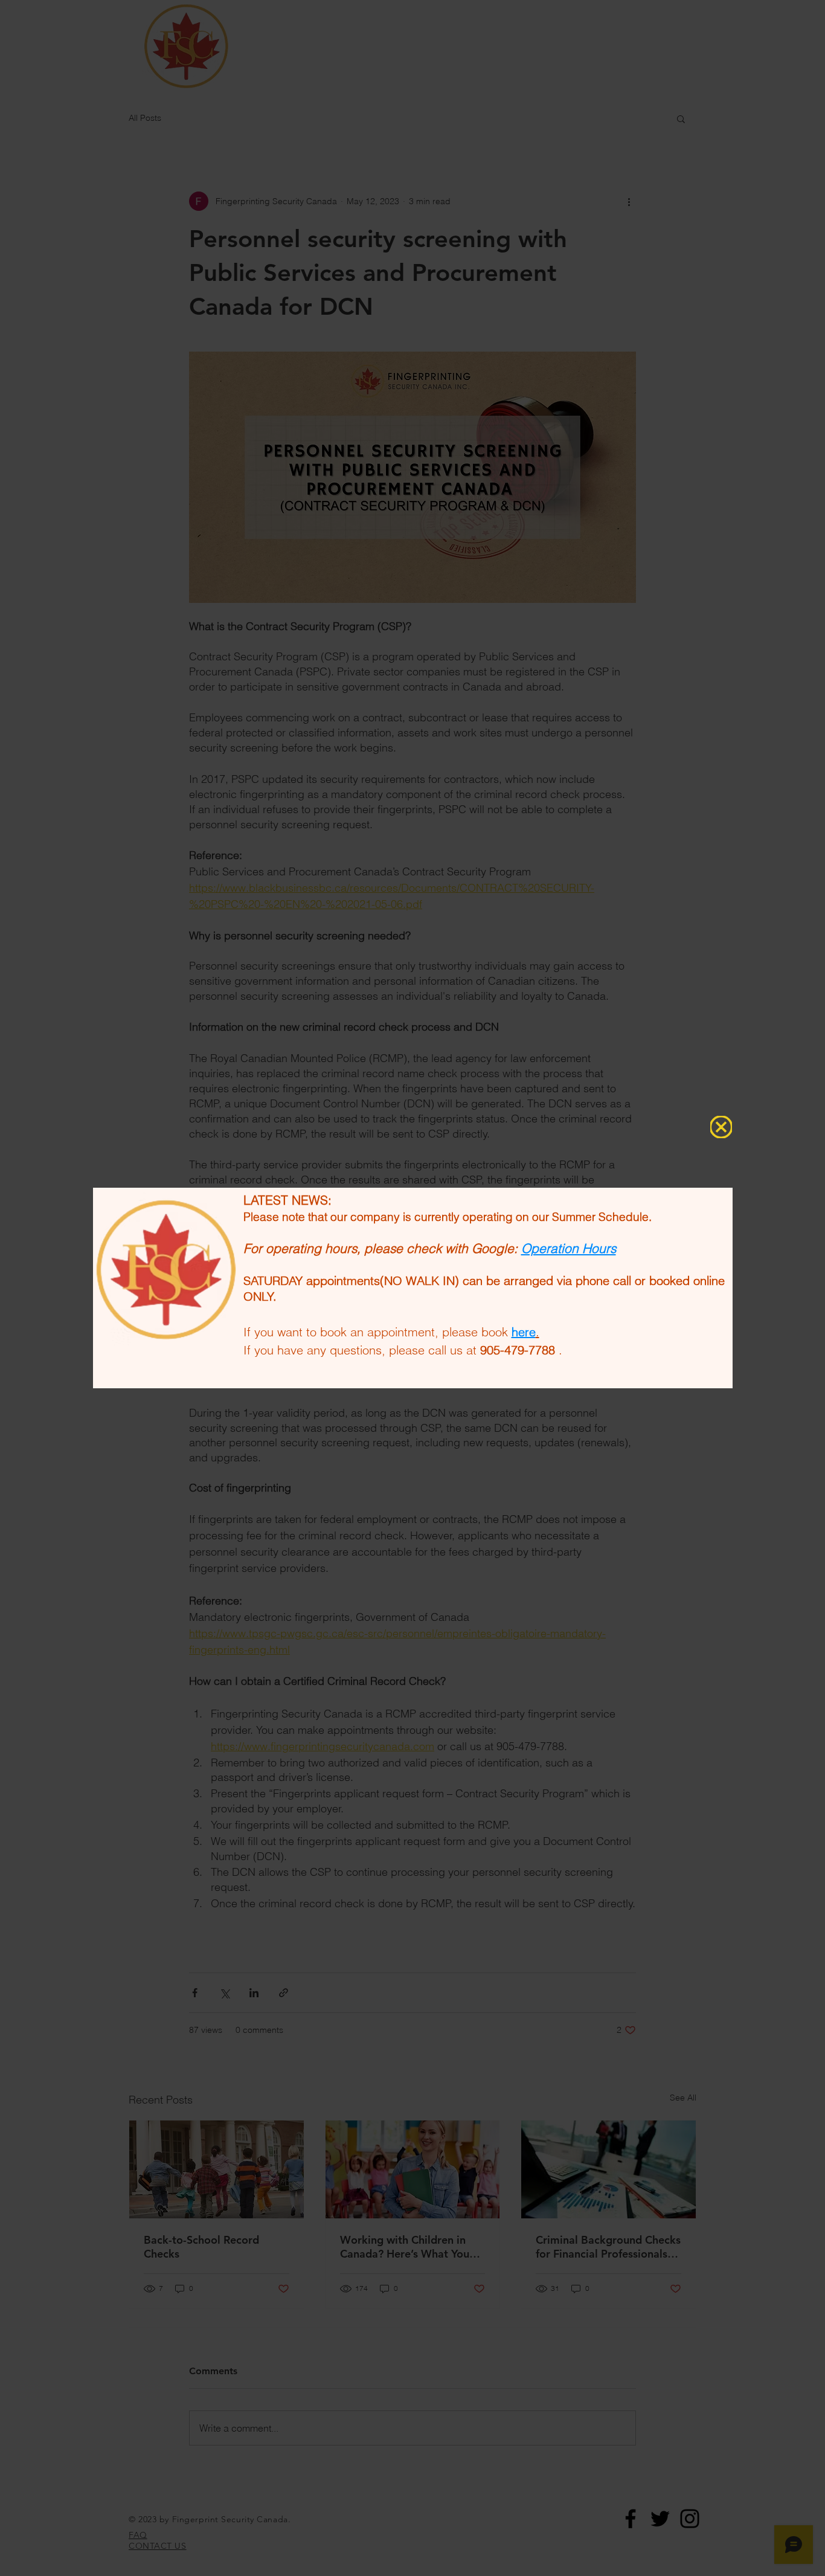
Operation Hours (569, 1248)
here (524, 1332)
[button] (721, 1127)
